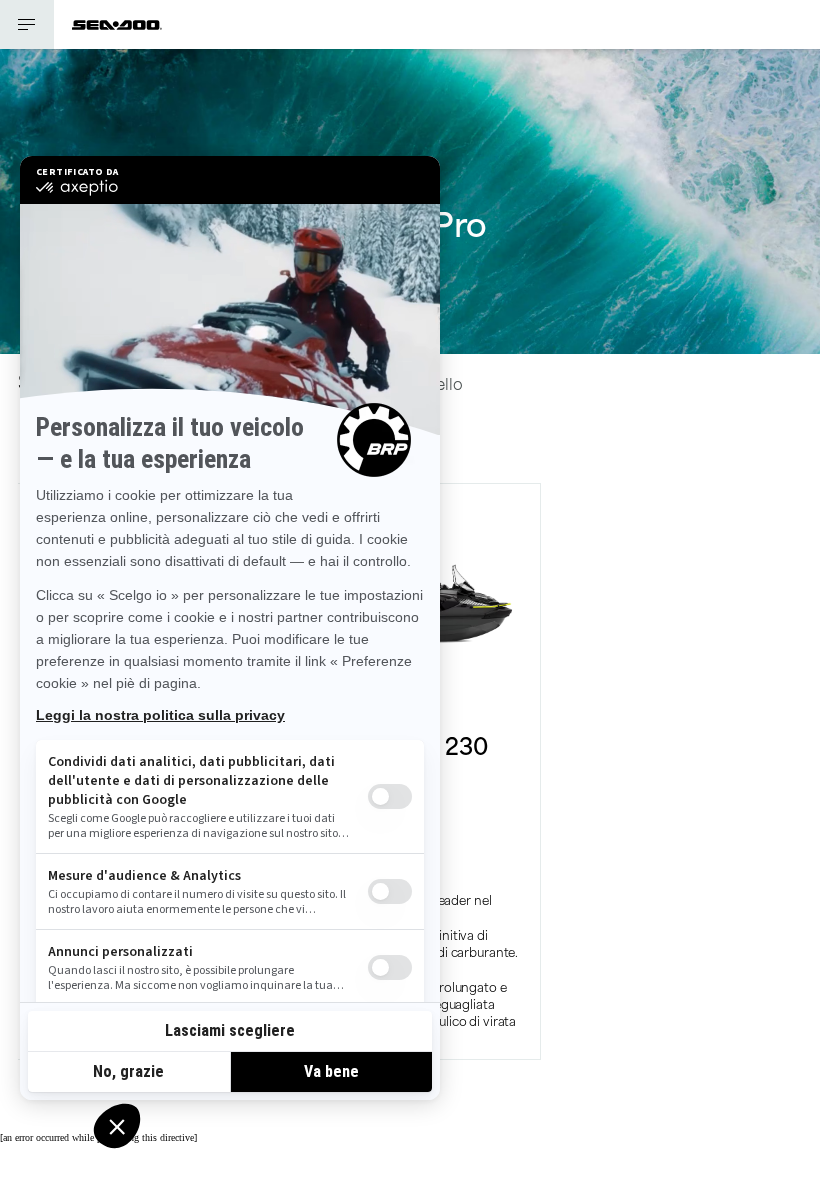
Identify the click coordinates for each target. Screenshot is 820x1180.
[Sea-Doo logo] (117, 24)
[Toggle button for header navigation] (27, 24)
